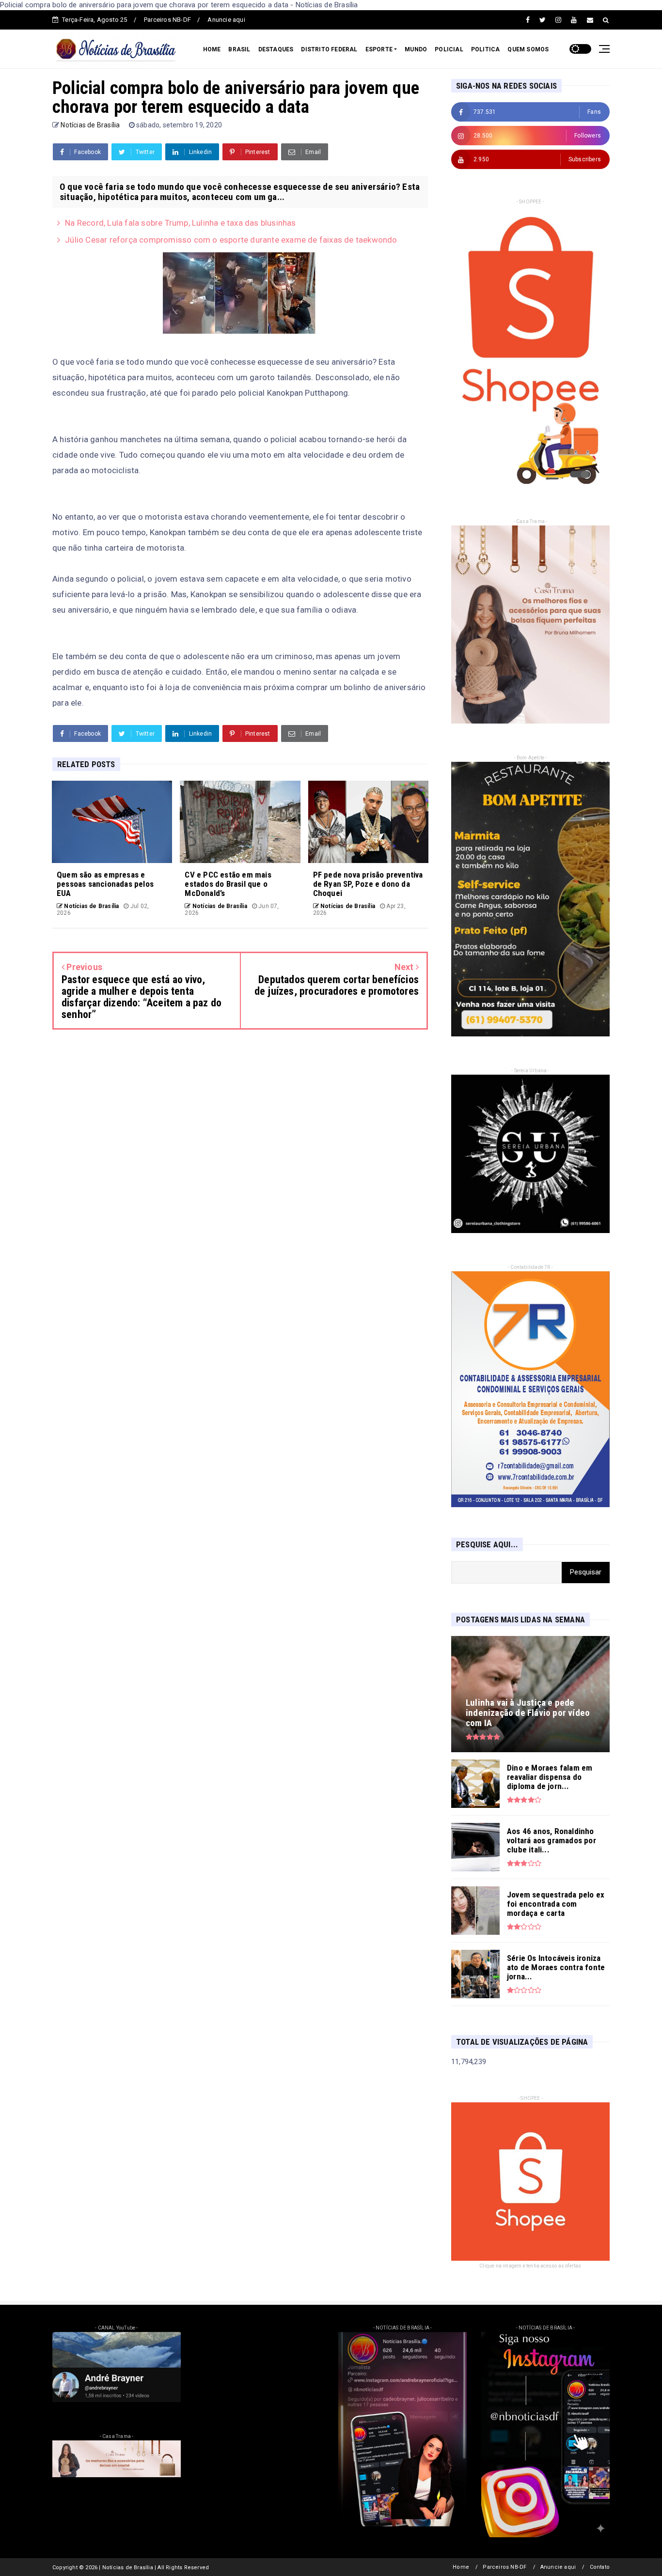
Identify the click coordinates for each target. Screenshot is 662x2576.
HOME (212, 49)
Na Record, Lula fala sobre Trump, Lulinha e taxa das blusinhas (180, 223)
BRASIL (239, 49)
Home (461, 2567)
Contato (600, 2567)
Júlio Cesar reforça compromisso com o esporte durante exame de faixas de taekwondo (231, 240)
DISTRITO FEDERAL (329, 49)
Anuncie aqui (226, 20)
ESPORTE (379, 49)
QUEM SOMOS (528, 49)
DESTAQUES (276, 49)
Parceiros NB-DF (167, 20)
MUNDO (416, 49)
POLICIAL (449, 49)
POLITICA (486, 49)
